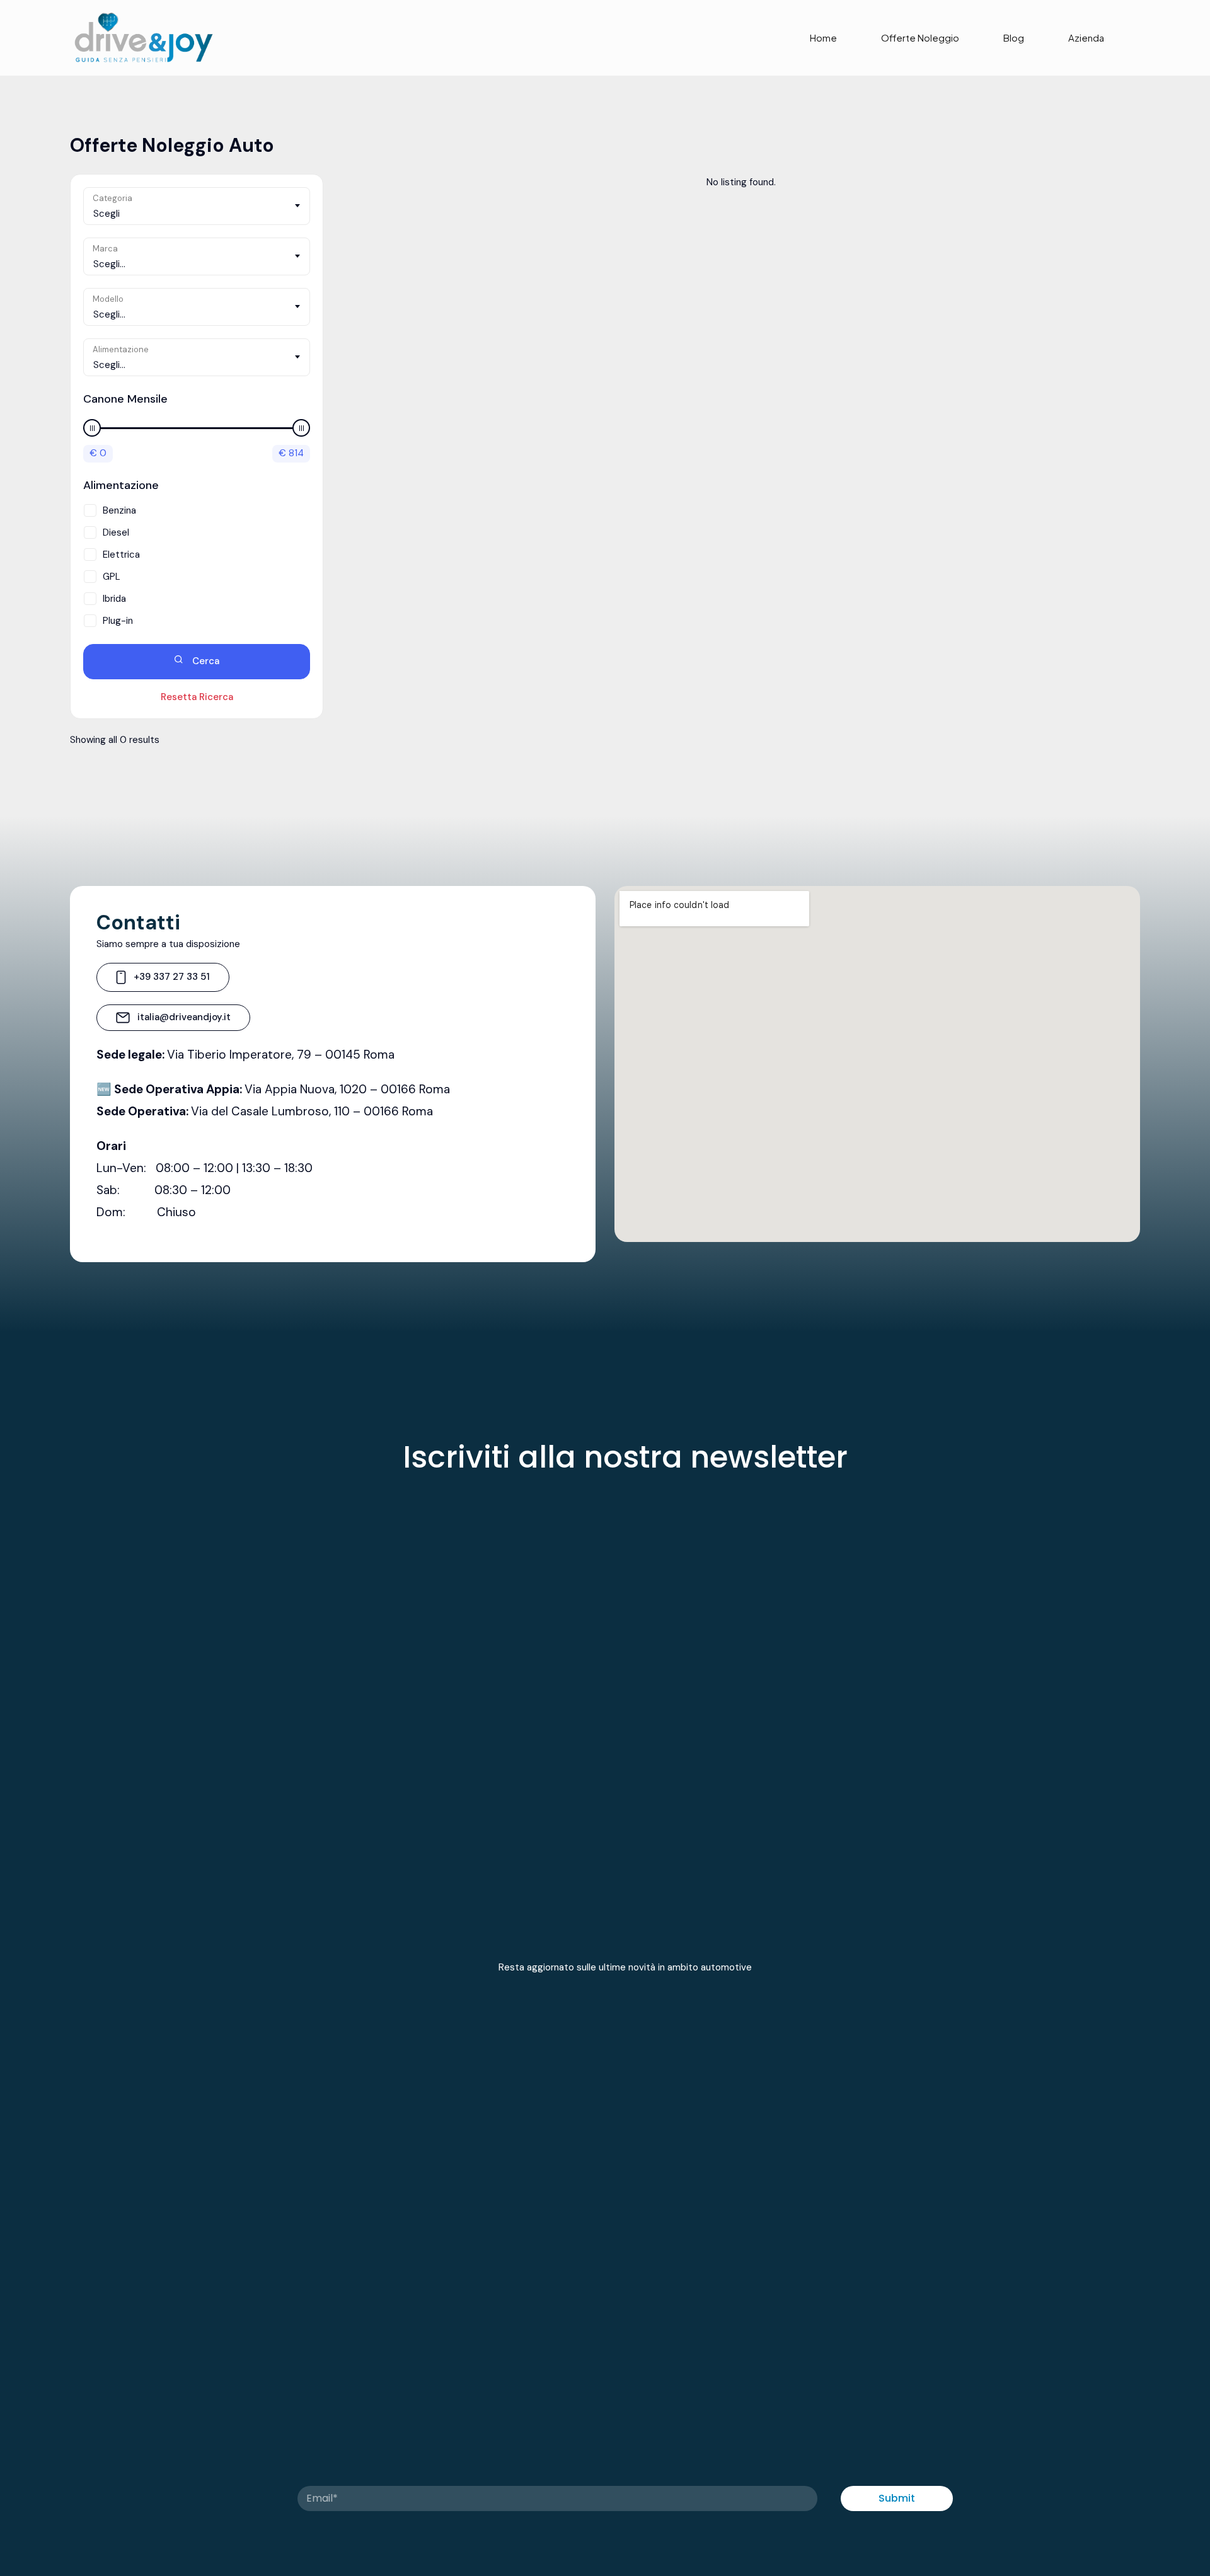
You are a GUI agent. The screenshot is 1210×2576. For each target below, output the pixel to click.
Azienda (1086, 37)
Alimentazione (121, 349)
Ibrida (114, 599)
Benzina (119, 510)
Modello (108, 299)
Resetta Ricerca (197, 697)
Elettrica (121, 555)
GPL (112, 577)
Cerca (205, 661)
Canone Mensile (125, 399)
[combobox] (197, 206)
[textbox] (197, 214)
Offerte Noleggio (920, 37)
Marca (105, 249)
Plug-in (118, 621)
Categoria (112, 198)
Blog (1014, 37)
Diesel (116, 532)
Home (823, 37)
